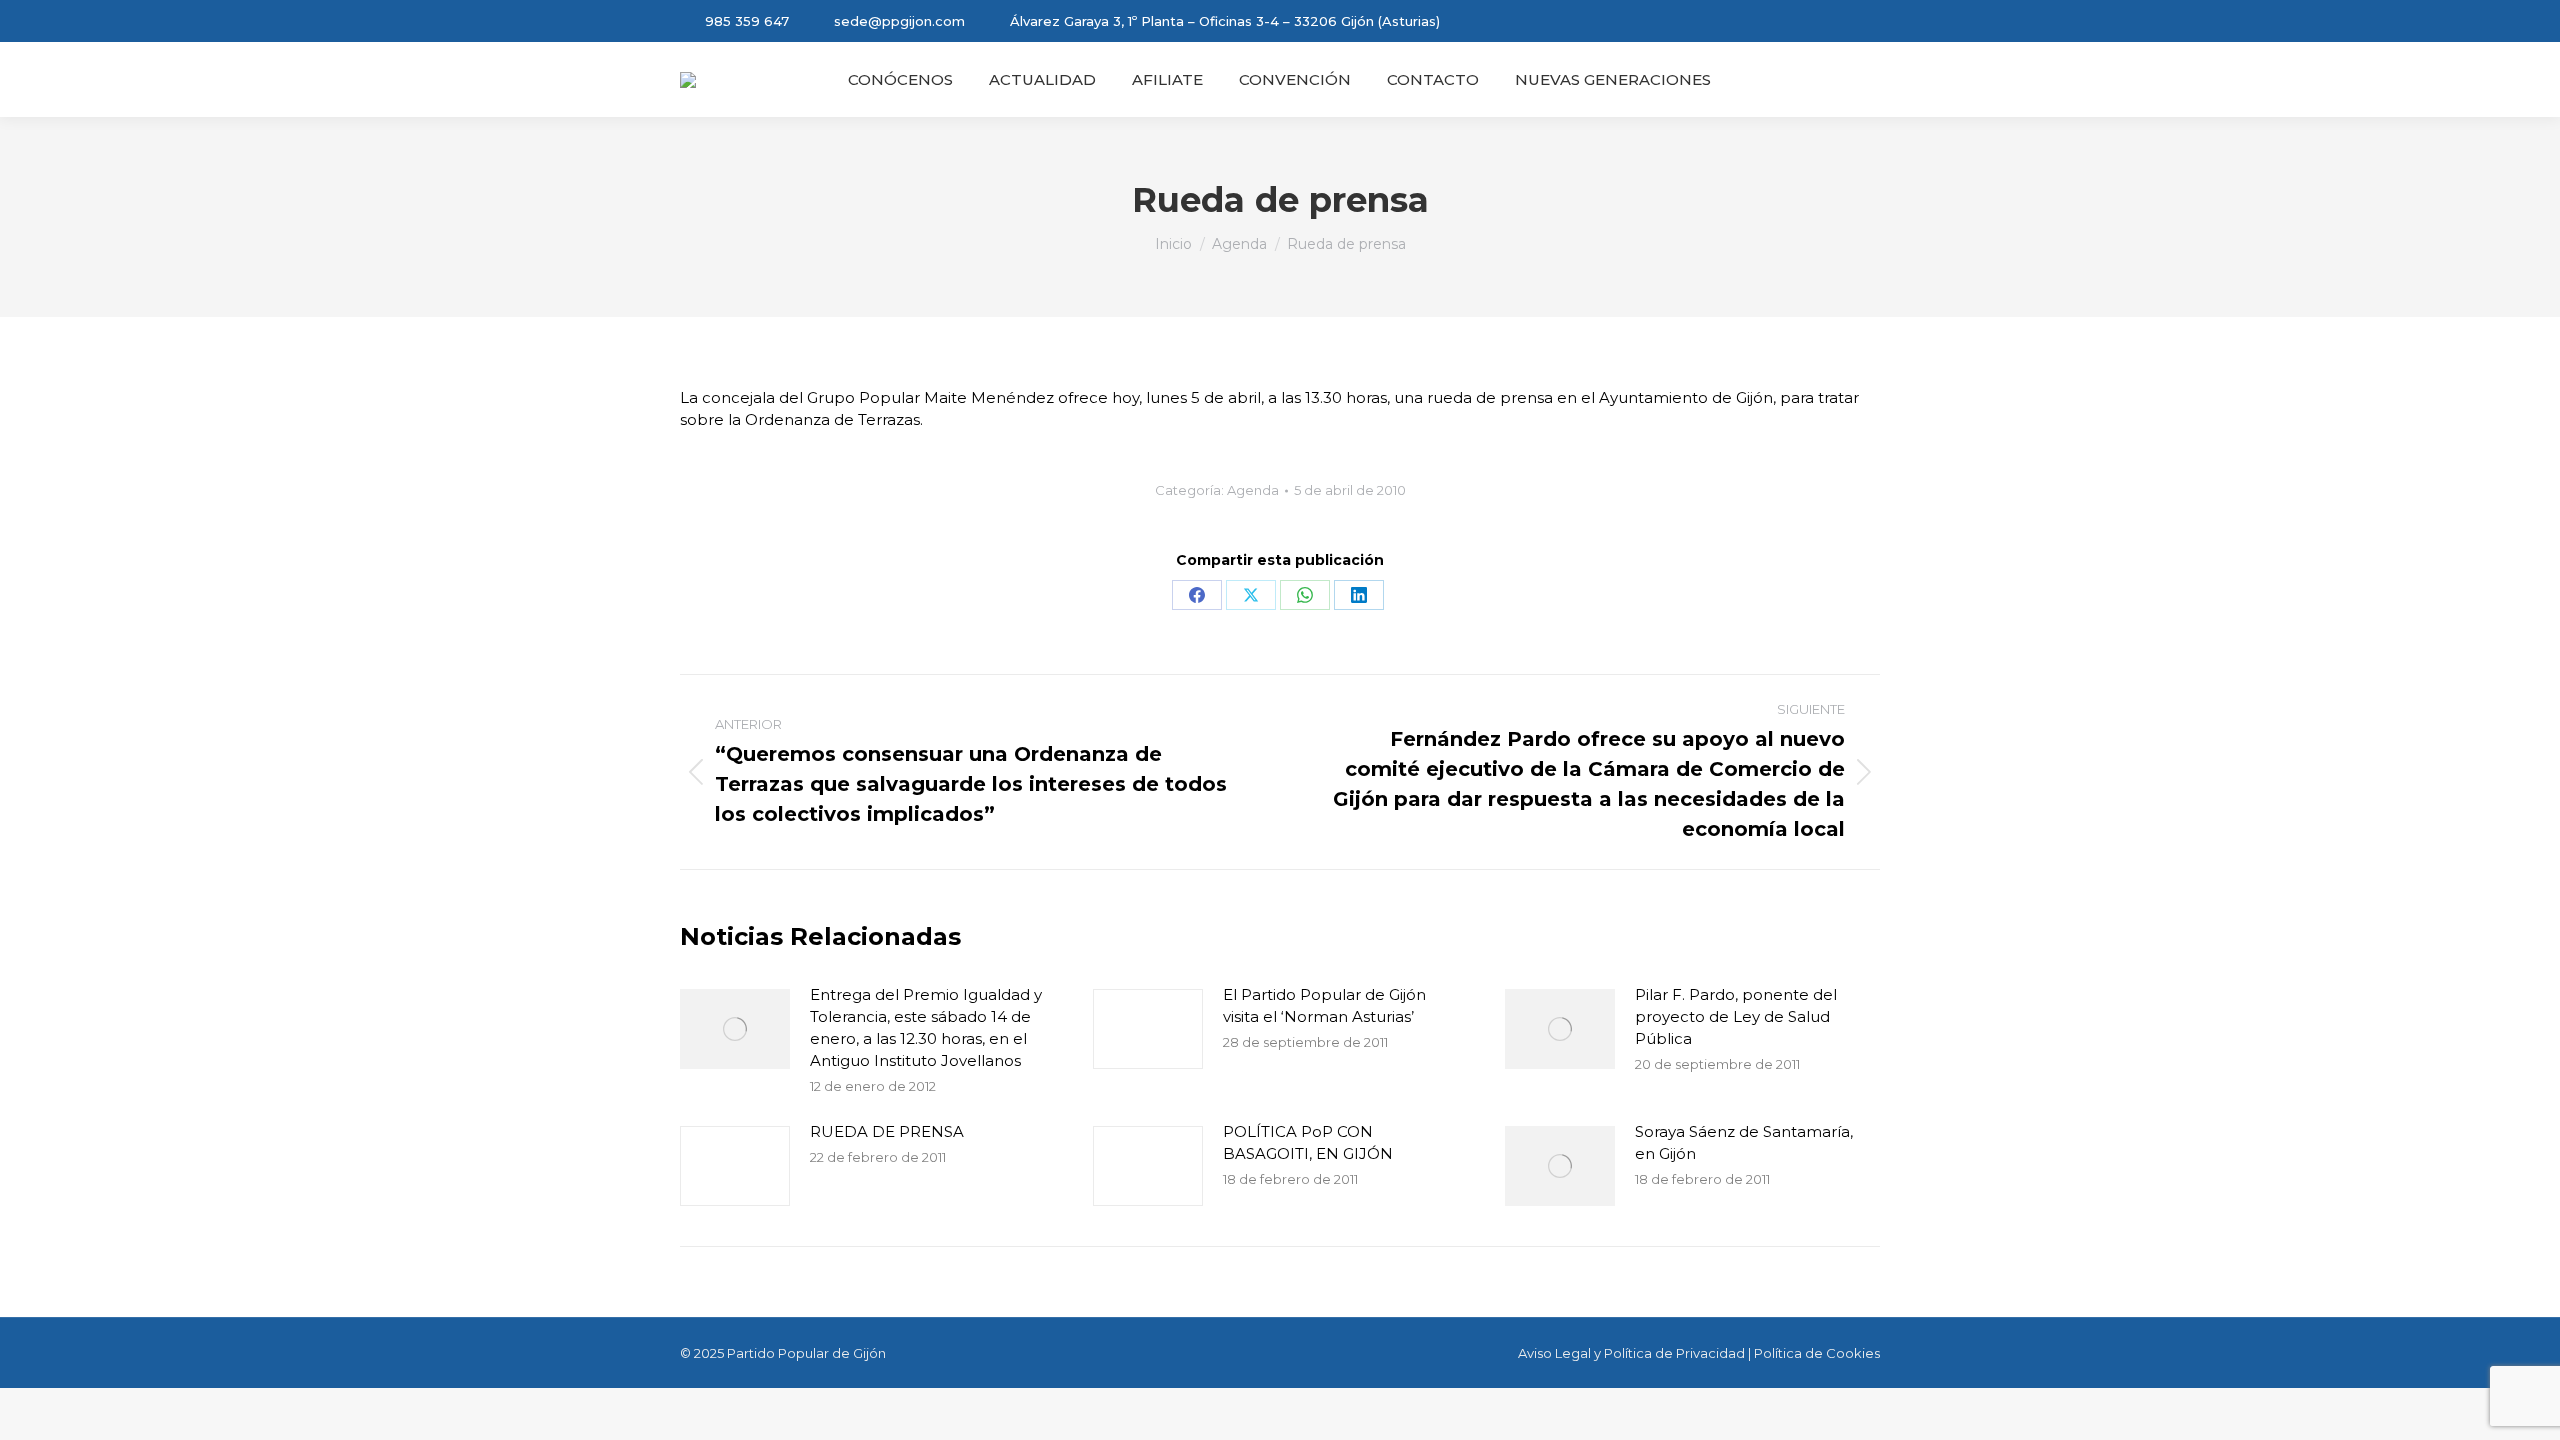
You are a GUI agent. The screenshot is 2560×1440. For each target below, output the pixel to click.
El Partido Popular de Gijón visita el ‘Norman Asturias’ (1324, 1005)
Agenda (1253, 490)
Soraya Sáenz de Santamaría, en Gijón (1744, 1142)
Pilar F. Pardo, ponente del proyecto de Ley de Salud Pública (1736, 1016)
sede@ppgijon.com (899, 21)
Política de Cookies (1817, 1353)
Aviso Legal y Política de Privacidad (1631, 1353)
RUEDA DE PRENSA (887, 1131)
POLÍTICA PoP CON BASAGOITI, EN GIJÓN (1308, 1142)
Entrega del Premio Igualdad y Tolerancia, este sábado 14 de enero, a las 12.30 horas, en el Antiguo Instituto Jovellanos (926, 1027)
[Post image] (735, 1029)
